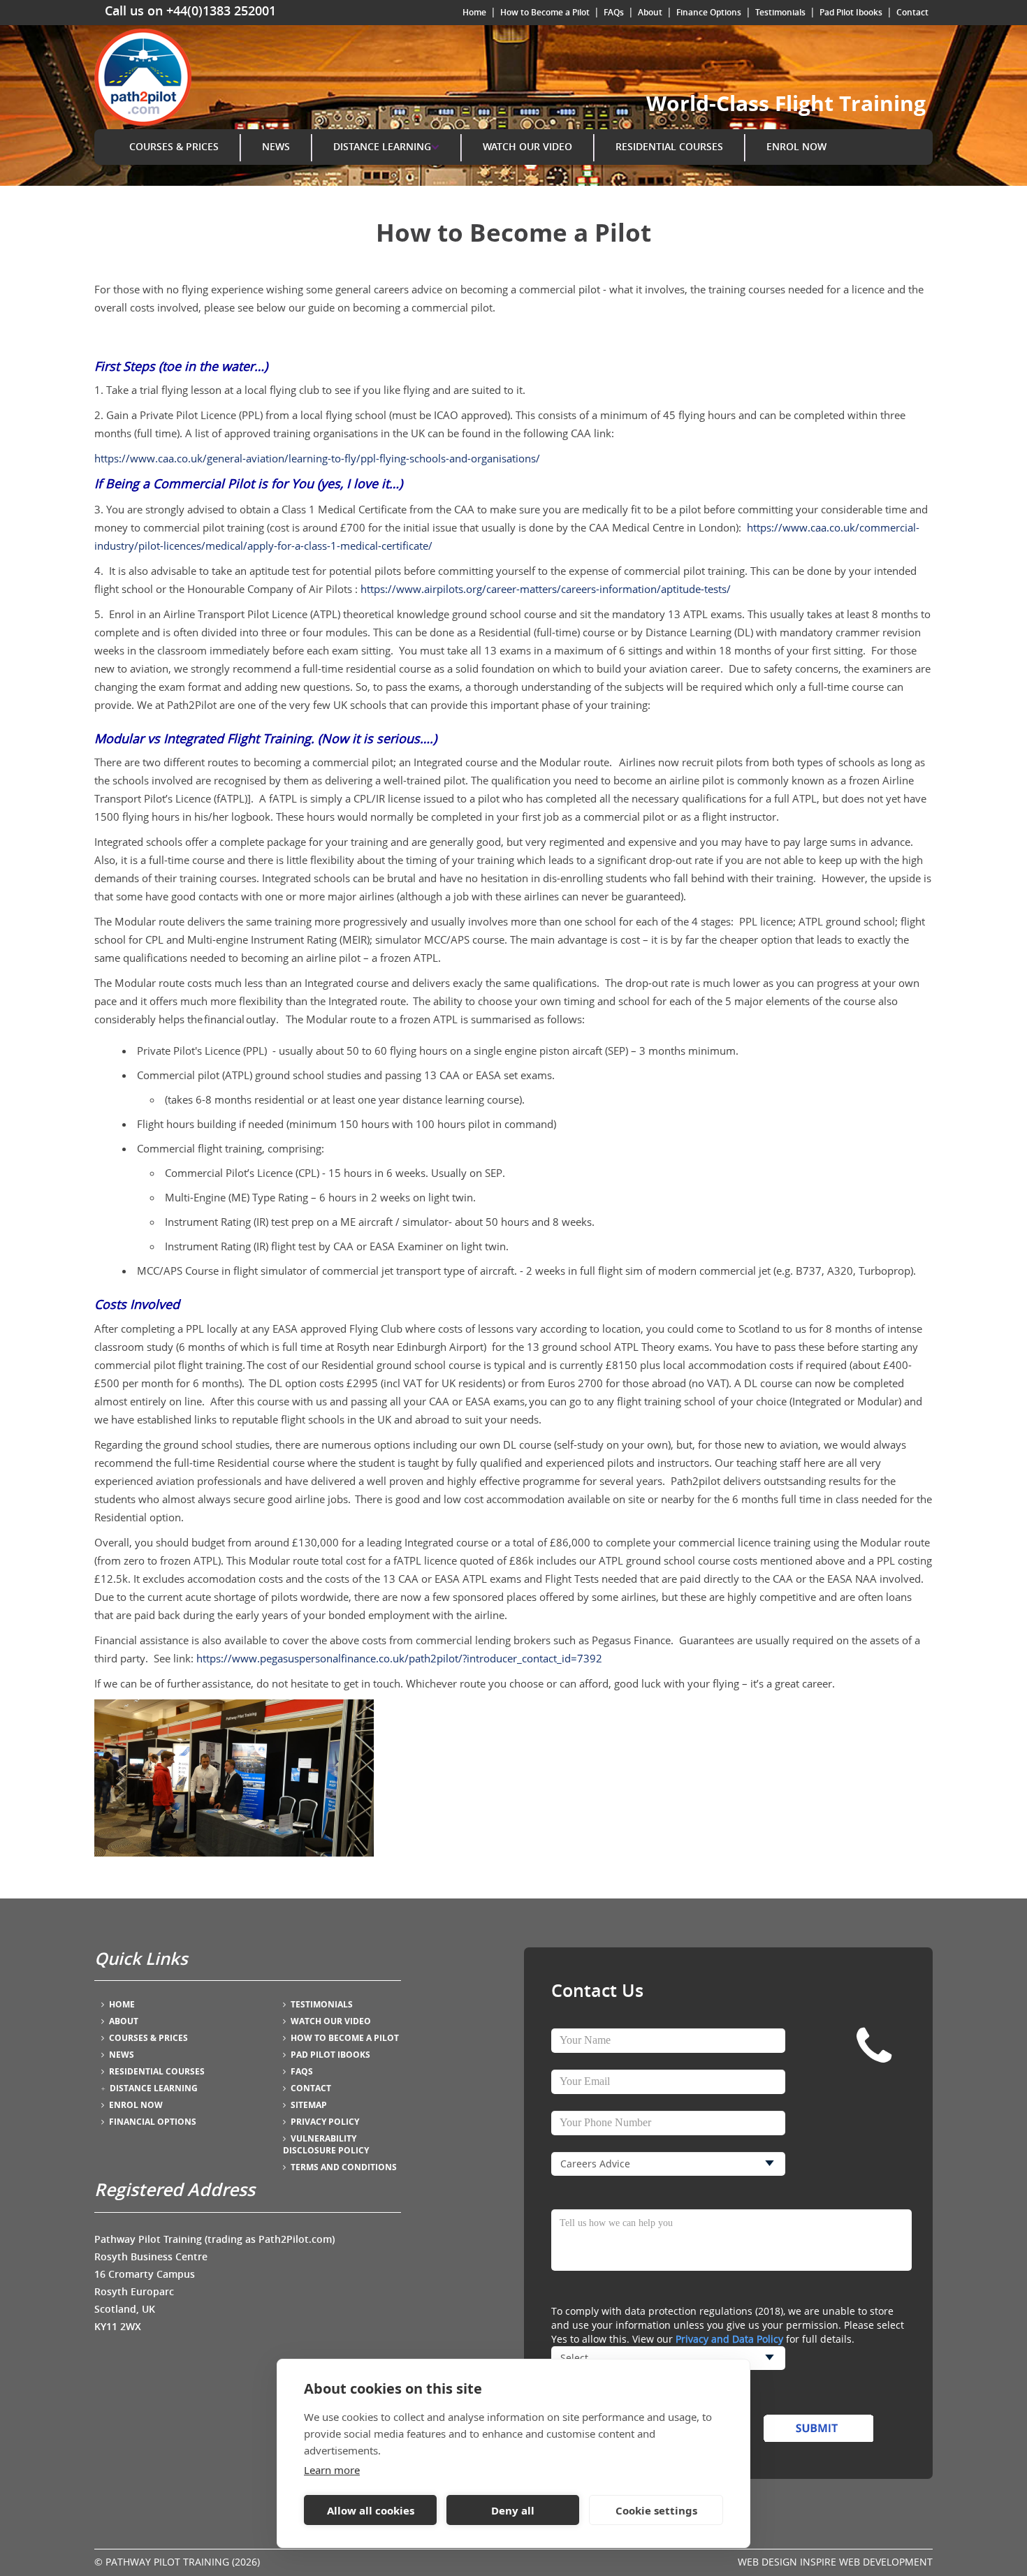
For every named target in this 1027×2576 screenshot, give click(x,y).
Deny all (513, 2510)
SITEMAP (309, 2105)
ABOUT (124, 2021)
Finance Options (709, 12)
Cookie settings (656, 2510)
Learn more (332, 2470)
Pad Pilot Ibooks (851, 12)
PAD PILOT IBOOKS (330, 2055)
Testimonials (780, 12)
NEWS (276, 146)
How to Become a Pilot (545, 12)
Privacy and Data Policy (729, 2339)
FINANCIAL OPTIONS (153, 2122)
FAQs (614, 12)
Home (474, 12)
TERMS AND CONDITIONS (344, 2167)
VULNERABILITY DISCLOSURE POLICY (326, 2144)
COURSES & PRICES (174, 146)
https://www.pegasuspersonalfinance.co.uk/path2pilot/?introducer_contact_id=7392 (399, 1658)
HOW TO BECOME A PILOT (345, 2038)
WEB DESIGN (767, 2562)
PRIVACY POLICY (325, 2122)
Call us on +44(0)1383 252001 (190, 10)
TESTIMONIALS (322, 2004)
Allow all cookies (371, 2510)
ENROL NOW (796, 146)
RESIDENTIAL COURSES (669, 146)
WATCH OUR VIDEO (527, 146)
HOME (122, 2004)
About (650, 12)
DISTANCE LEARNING (382, 146)
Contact (912, 12)
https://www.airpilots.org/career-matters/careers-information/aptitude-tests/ (546, 589)
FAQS (302, 2071)
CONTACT (311, 2088)
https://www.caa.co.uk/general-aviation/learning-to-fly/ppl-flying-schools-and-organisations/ (317, 458)
